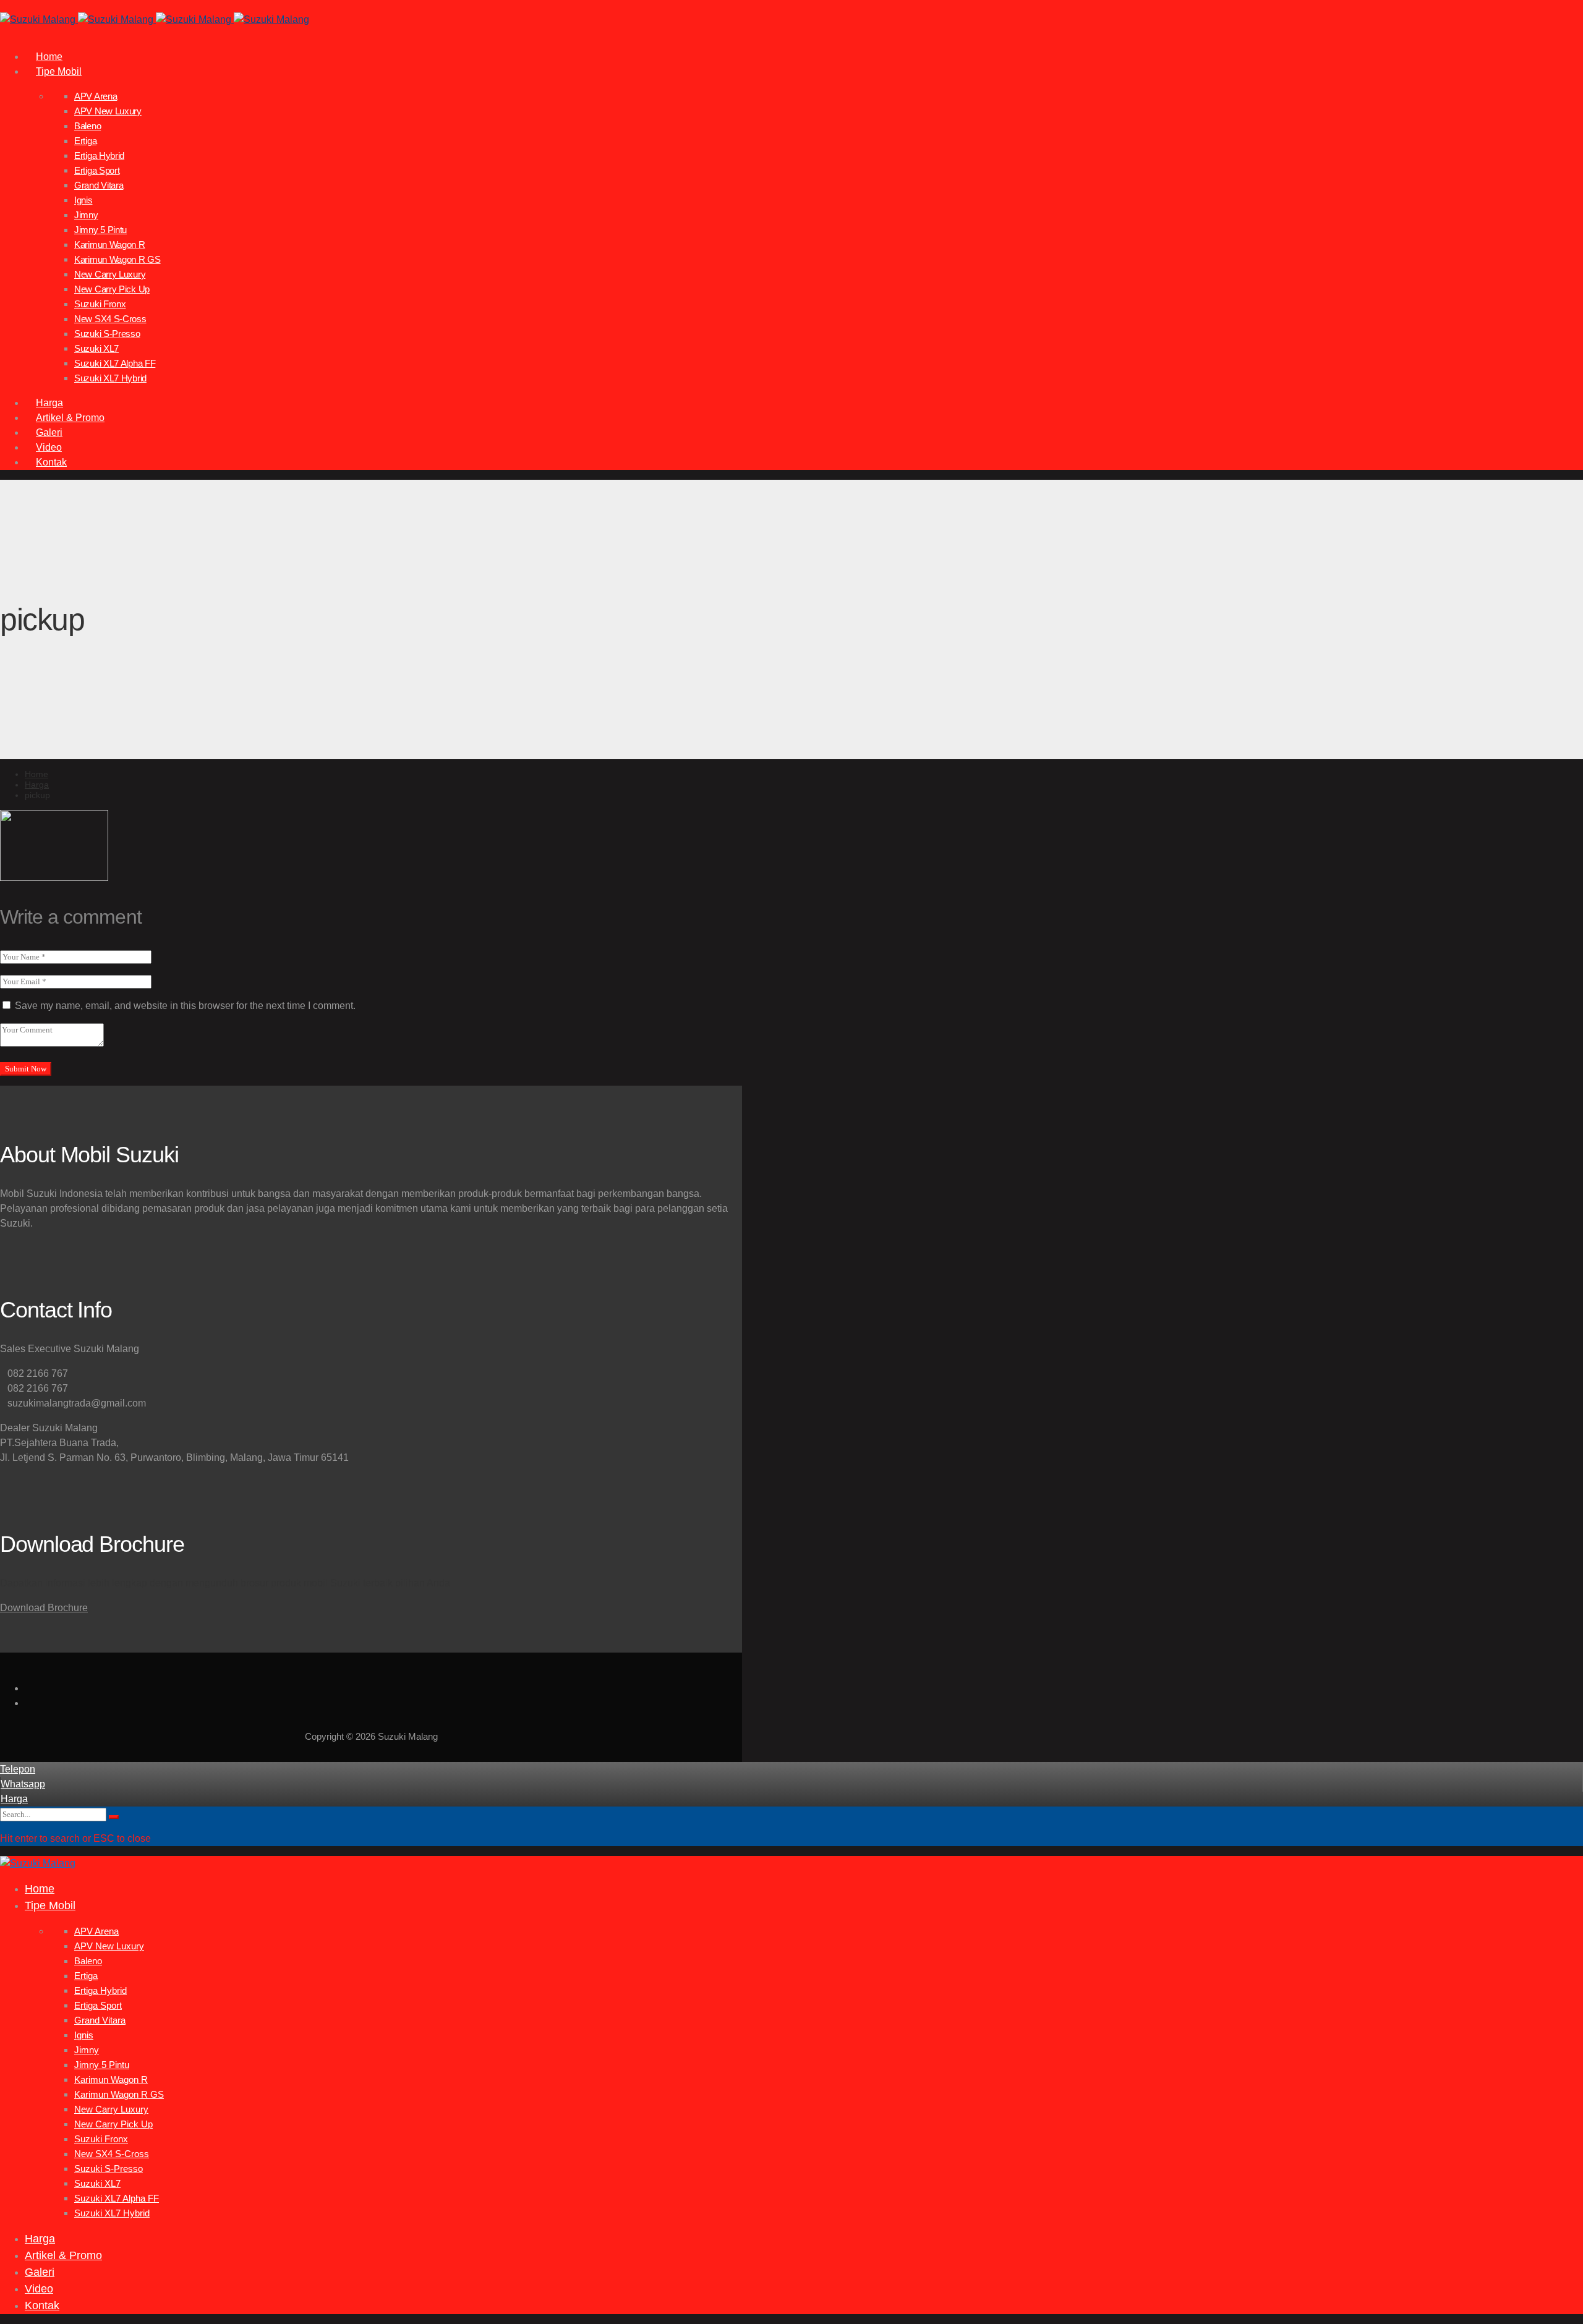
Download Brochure (44, 1608)
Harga (37, 785)
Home (36, 774)
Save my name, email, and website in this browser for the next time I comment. (185, 1006)
